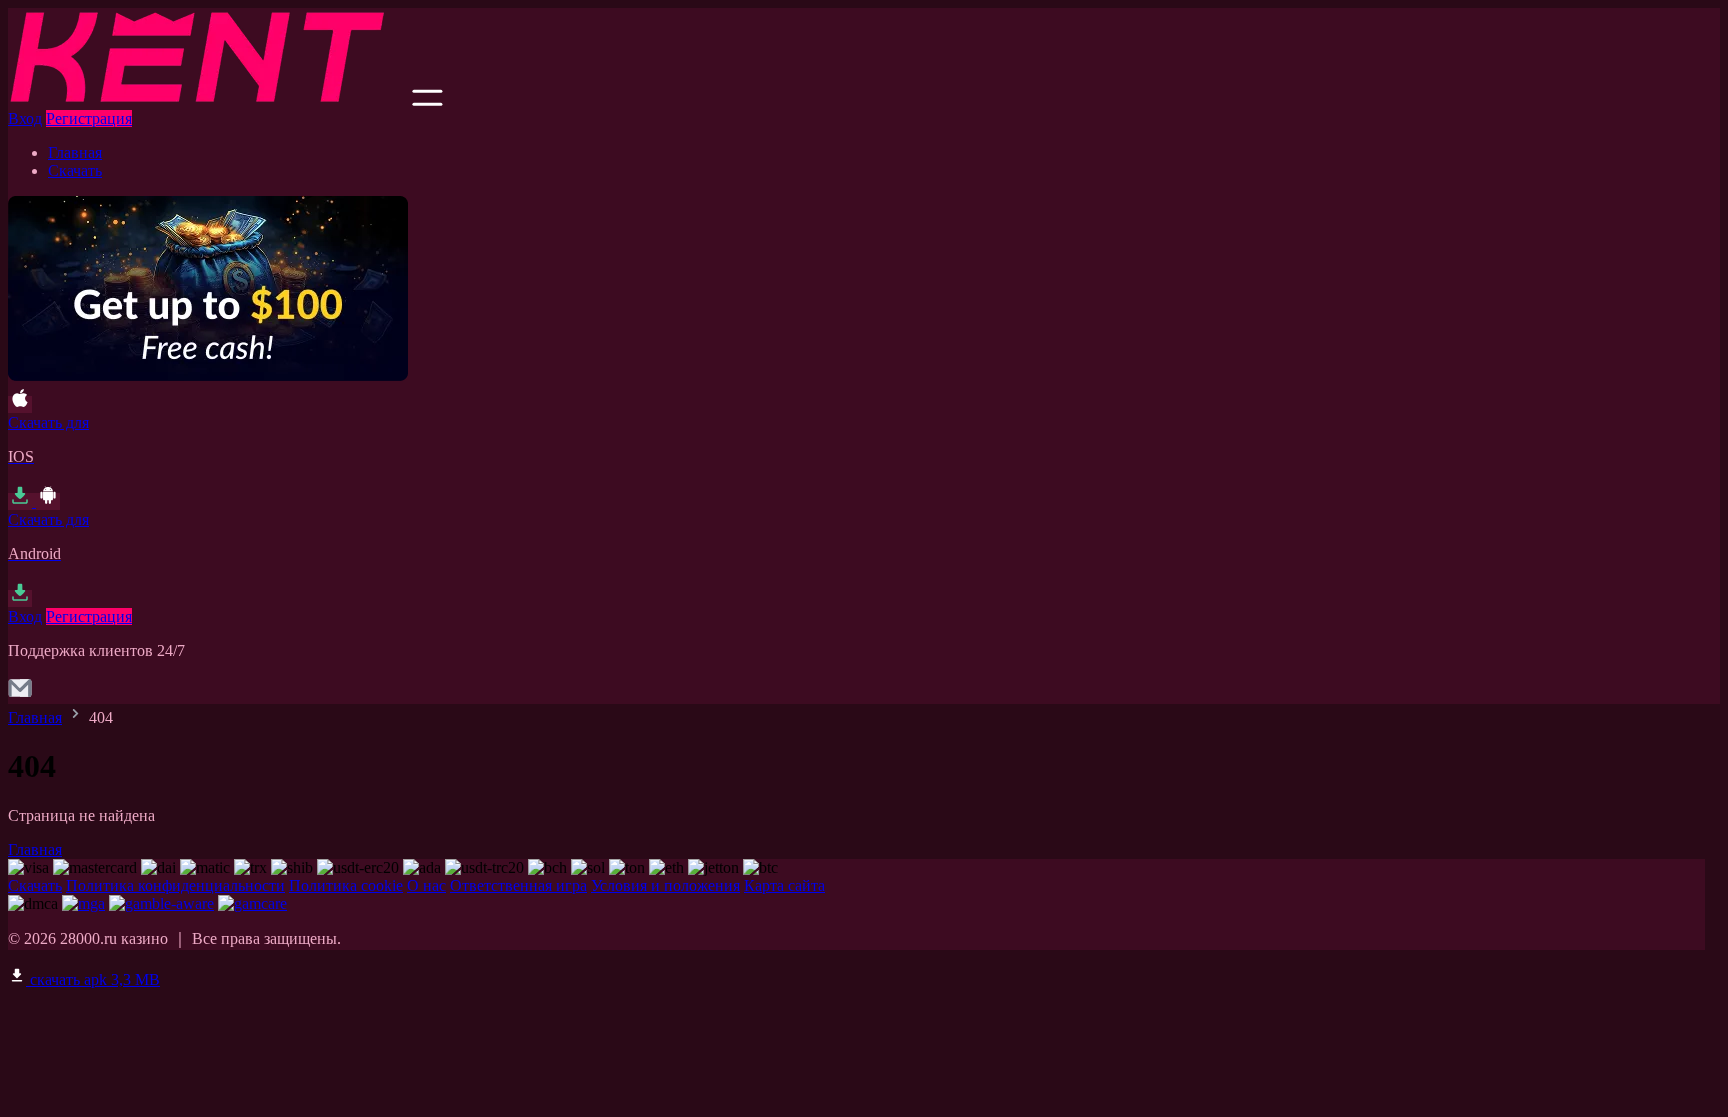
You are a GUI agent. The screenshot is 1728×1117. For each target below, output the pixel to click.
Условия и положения (665, 885)
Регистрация (89, 118)
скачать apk (93, 979)
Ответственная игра (518, 885)
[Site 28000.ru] (208, 100)
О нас (426, 885)
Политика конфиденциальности (175, 885)
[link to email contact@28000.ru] (20, 694)
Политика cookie (346, 885)
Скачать (75, 170)
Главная (75, 152)
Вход (25, 118)
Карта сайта (784, 885)
